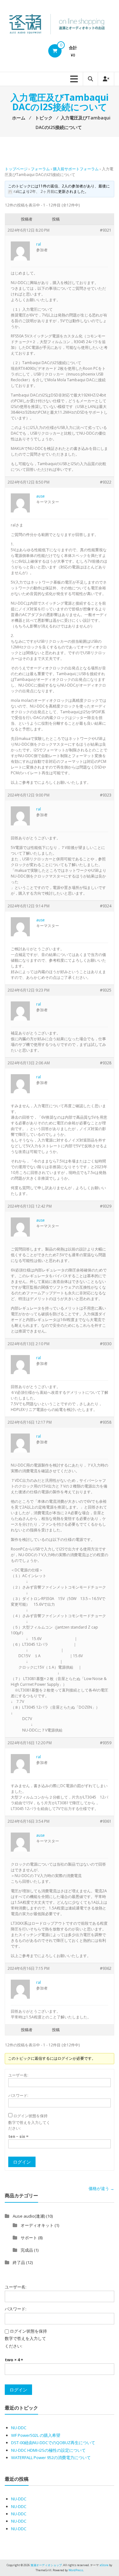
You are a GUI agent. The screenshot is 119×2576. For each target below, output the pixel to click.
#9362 (106, 1968)
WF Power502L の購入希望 (36, 2435)
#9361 (106, 1821)
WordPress (76, 2570)
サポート (29, 2238)
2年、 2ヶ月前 (42, 191)
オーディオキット (37, 2225)
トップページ (16, 169)
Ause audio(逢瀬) (29, 2216)
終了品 (19, 2262)
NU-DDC (19, 2428)
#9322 (106, 482)
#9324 (106, 906)
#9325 (106, 990)
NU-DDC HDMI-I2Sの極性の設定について (48, 2450)
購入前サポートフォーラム (76, 169)
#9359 (106, 1743)
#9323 (106, 795)
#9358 (106, 1422)
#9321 (106, 230)
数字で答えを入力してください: (29, 2125)
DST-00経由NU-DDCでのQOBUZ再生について (53, 2443)
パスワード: (18, 2095)
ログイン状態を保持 (30, 2116)
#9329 (106, 1206)
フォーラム (40, 169)
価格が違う (101, 2188)
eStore (104, 2565)
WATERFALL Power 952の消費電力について (51, 2457)
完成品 (27, 2250)
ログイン (22, 2162)
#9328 (106, 1063)
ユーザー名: (18, 2075)
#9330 (106, 1344)
